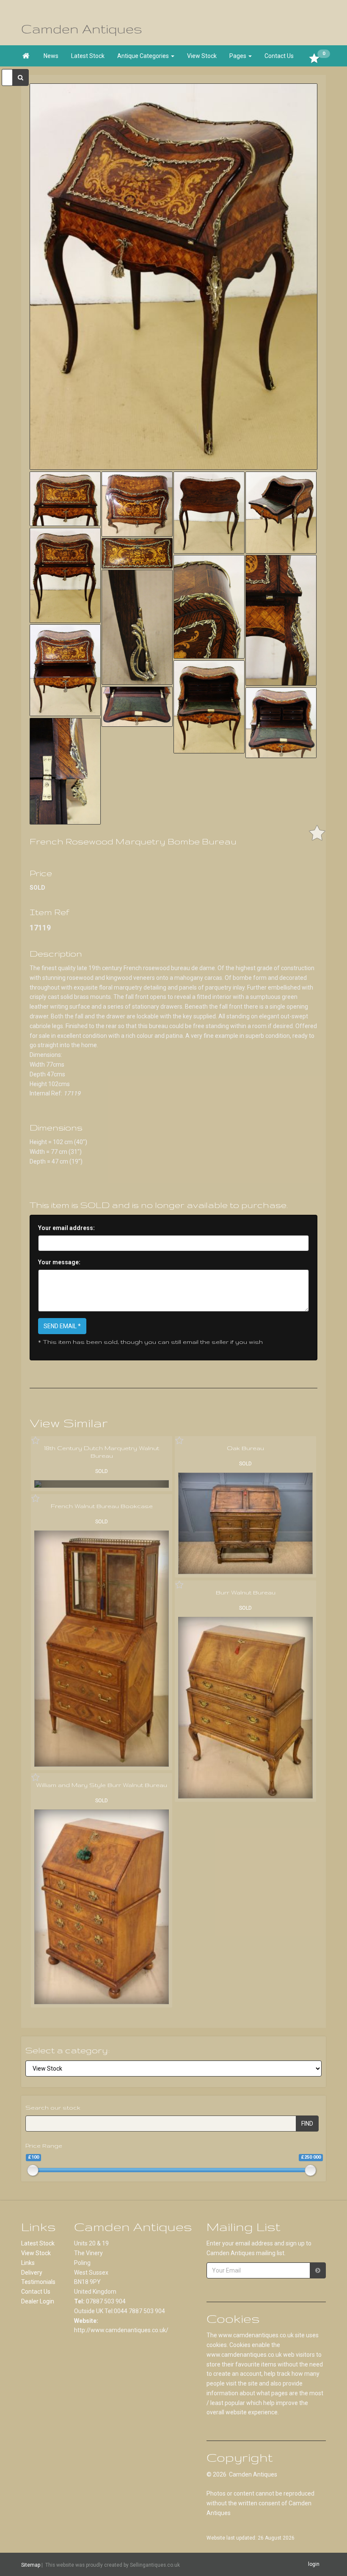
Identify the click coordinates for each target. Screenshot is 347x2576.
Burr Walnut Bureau (246, 1592)
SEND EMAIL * (62, 1326)
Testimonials (38, 2282)
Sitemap (31, 2565)
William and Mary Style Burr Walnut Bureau (102, 1785)
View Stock (202, 56)
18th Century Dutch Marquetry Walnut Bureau (102, 1452)
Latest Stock (88, 56)
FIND (307, 2124)
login (314, 2564)
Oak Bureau (245, 1448)
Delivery (32, 2273)
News (51, 56)
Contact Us (279, 56)
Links (28, 2263)
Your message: (59, 1262)
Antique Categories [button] (144, 56)
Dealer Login (38, 2301)
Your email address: (66, 1228)
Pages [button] (238, 56)
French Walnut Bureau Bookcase (102, 1506)
